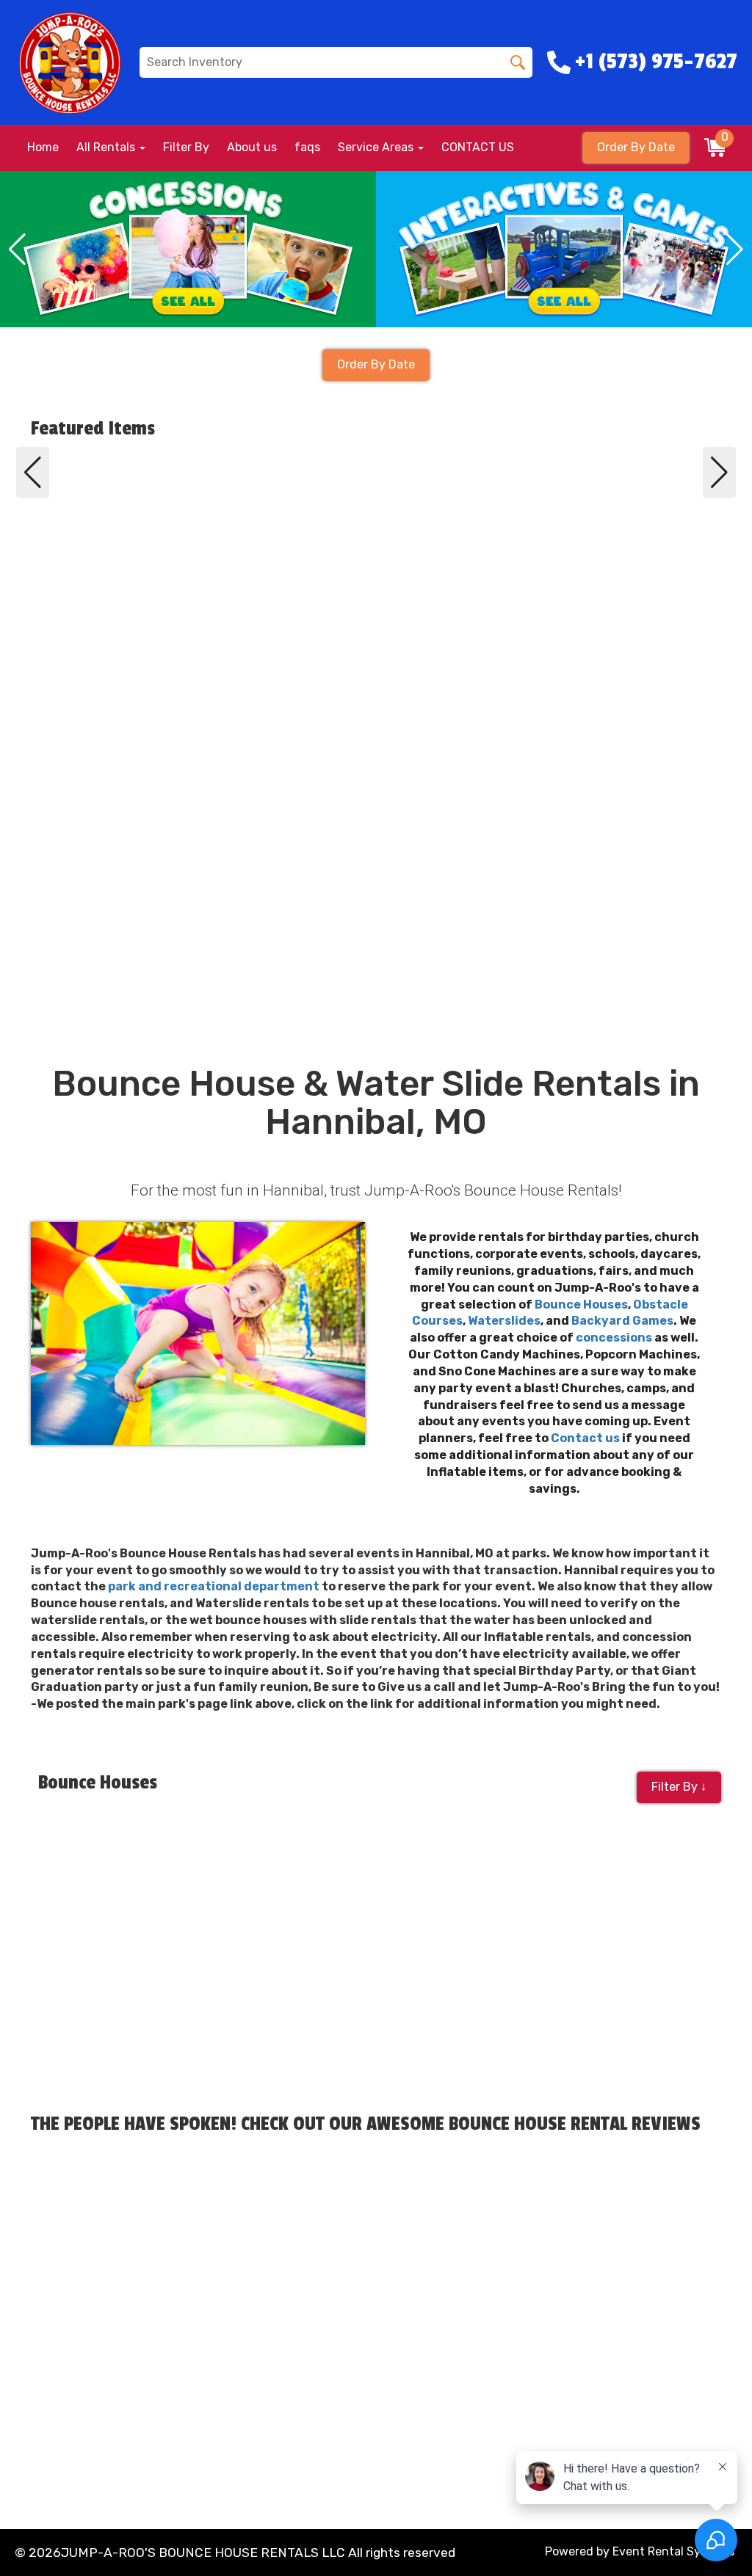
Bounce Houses (581, 1305)
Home (43, 147)
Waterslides (504, 1321)
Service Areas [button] (377, 147)
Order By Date (636, 147)
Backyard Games (622, 1321)
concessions (614, 1338)
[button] (17, 250)
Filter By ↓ (679, 1787)
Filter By (186, 147)
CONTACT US (478, 147)
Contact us (585, 1438)
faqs (307, 147)
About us (252, 147)
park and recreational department (214, 1586)
